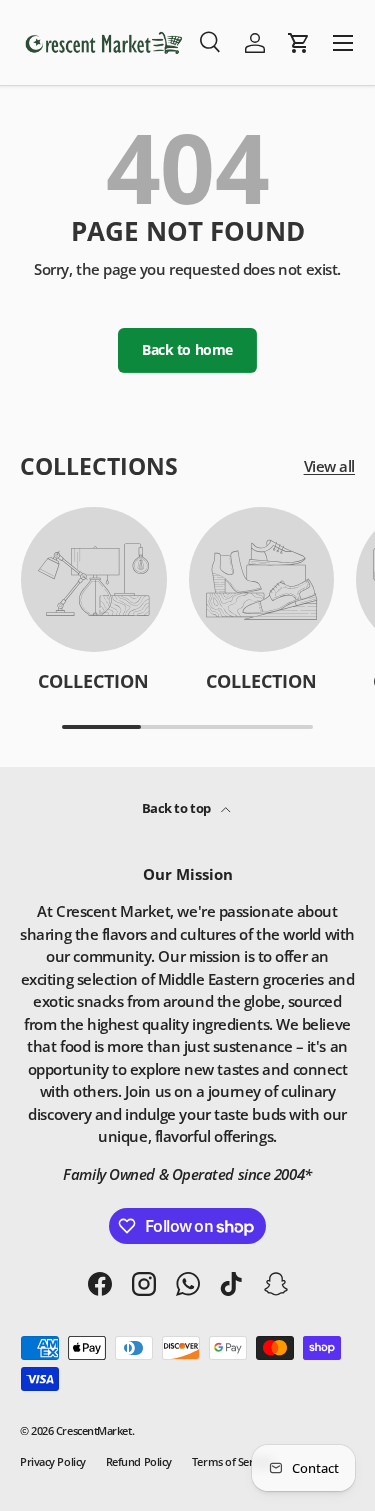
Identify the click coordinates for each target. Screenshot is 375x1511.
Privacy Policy (53, 1461)
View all (329, 466)
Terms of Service (232, 1461)
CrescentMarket (94, 1430)
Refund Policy (139, 1461)
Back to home (187, 349)
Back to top (178, 808)
